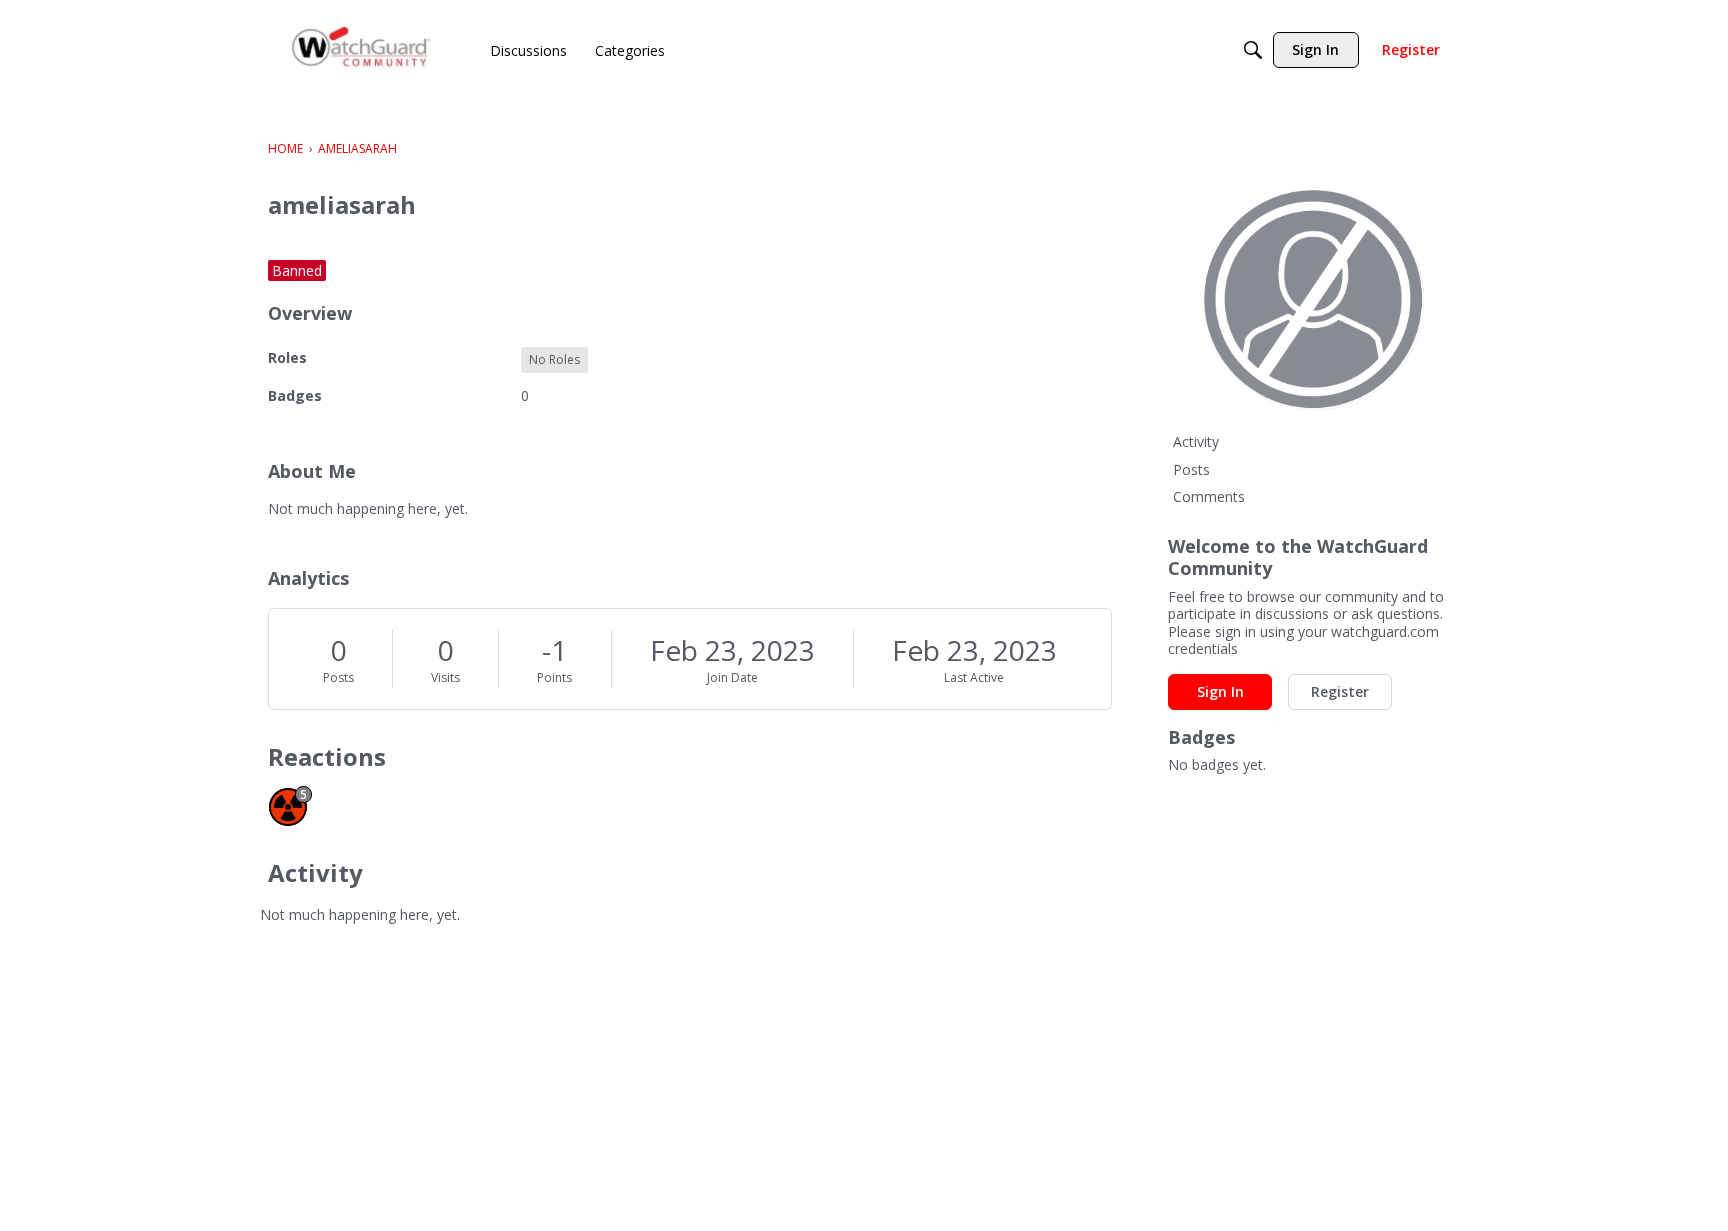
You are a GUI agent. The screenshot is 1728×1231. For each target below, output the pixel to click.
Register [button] (1340, 691)
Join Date (732, 677)
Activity (1196, 441)
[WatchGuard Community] (362, 50)
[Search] (1253, 50)
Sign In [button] (1220, 691)
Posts (338, 677)
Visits (445, 677)
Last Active (974, 677)
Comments (1209, 496)
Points (554, 677)
